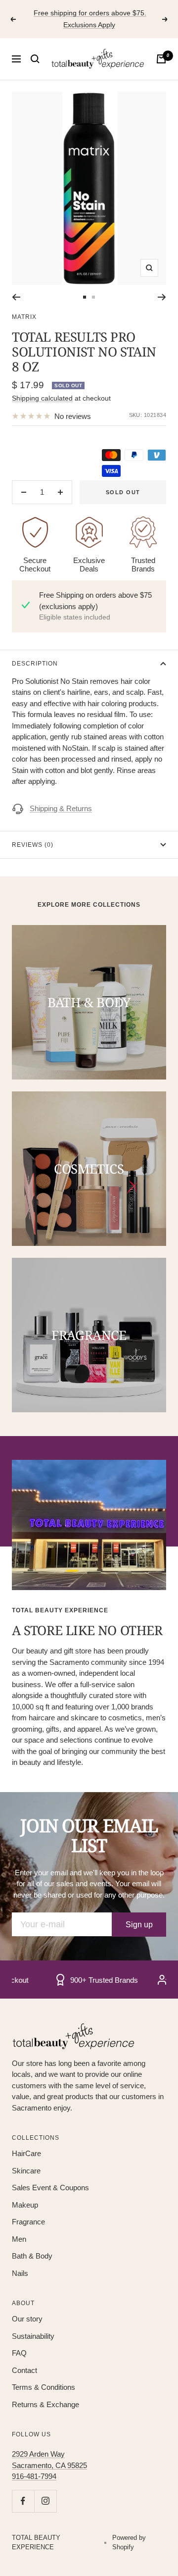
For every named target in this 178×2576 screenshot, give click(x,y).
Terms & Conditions (44, 2387)
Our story (27, 2319)
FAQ (19, 2353)
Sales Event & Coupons (50, 2188)
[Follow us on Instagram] (45, 2501)
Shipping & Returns (61, 808)
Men (19, 2239)
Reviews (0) (33, 845)
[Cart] (161, 59)
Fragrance (28, 2222)
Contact (24, 2370)
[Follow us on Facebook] (23, 2501)
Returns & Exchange (45, 2404)
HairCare (26, 2153)
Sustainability (33, 2336)
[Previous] (16, 297)
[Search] (35, 59)
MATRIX (24, 317)
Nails (20, 2273)
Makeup (25, 2205)
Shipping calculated (42, 398)
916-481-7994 (34, 2476)
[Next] (162, 297)
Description (35, 664)
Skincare (26, 2171)
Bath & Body (32, 2256)
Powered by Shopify (129, 2543)
